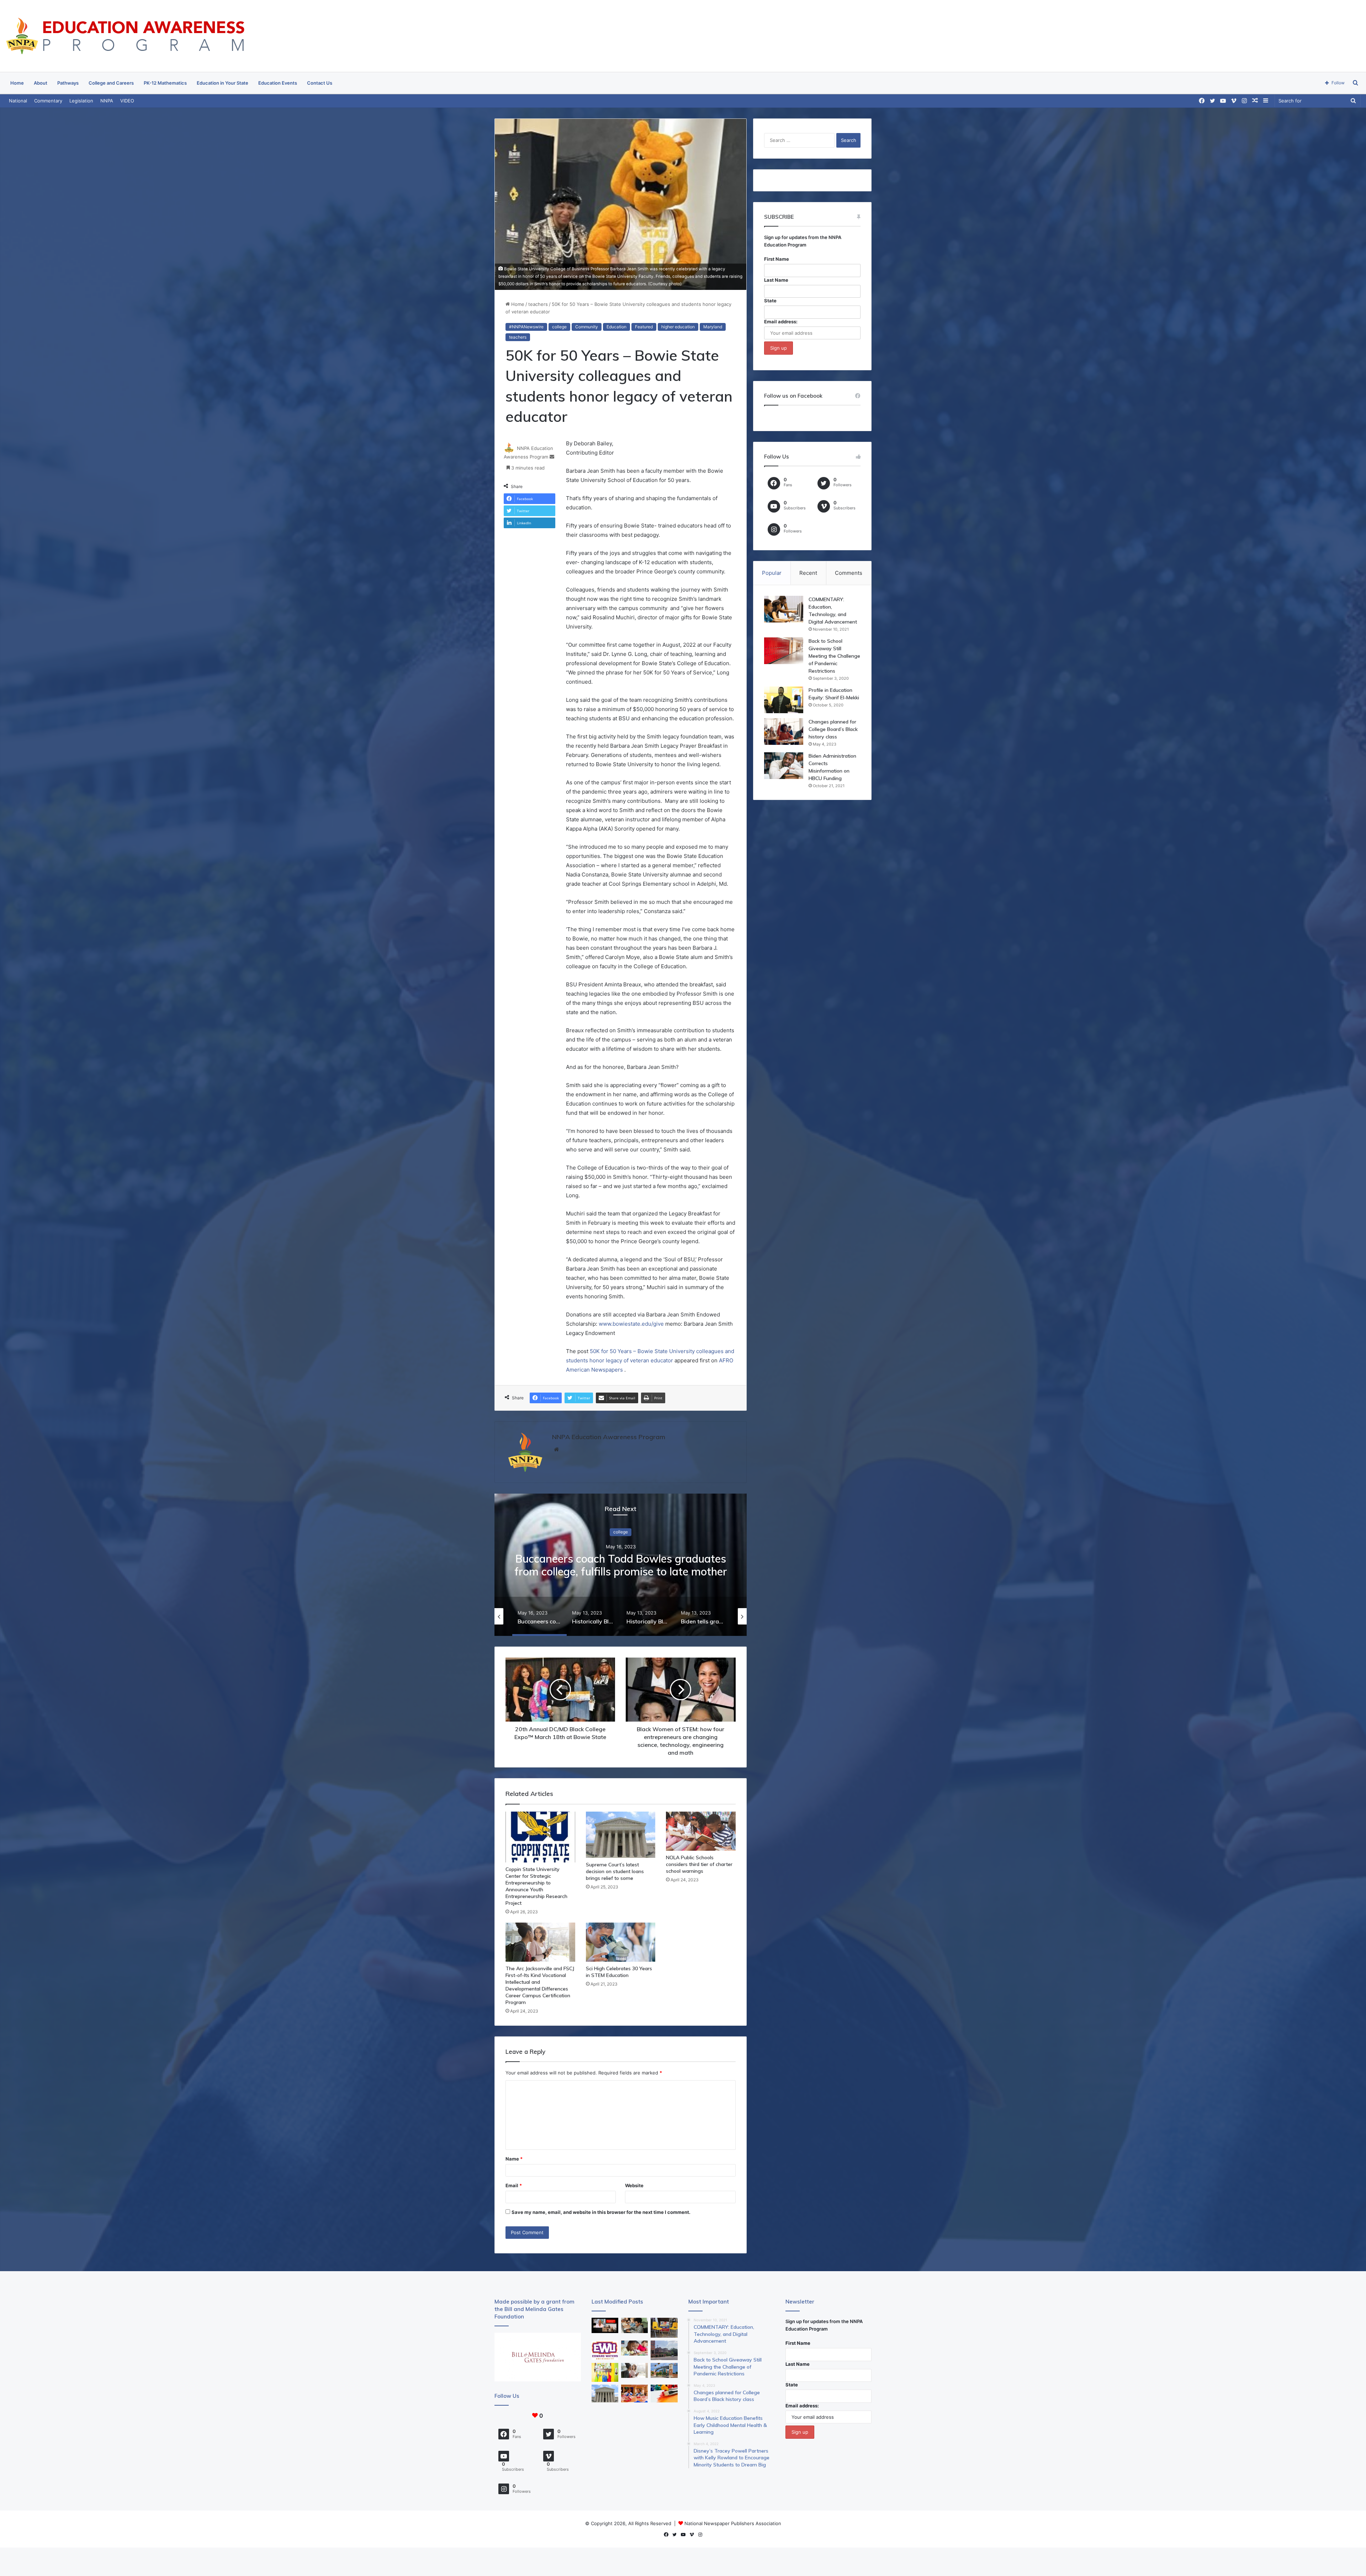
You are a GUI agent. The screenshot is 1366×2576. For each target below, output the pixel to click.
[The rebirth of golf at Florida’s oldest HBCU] (605, 2350)
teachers (538, 304)
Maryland (713, 327)
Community (587, 327)
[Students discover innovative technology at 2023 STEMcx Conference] (634, 2394)
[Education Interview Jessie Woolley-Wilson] (605, 2325)
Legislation (81, 101)
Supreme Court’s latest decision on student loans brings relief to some (615, 1871)
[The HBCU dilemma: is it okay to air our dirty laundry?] (664, 2350)
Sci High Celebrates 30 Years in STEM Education (619, 1972)
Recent (808, 573)
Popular (772, 573)
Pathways (68, 83)
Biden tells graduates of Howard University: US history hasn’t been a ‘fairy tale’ (621, 1571)
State (770, 301)
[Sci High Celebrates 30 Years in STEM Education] (621, 1942)
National (18, 101)
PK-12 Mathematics (165, 83)
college (559, 327)
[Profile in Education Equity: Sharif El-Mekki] (784, 700)
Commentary (48, 101)
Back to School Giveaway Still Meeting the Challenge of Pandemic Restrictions (834, 656)
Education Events (278, 83)
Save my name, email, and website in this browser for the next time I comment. (601, 2212)
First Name (777, 259)
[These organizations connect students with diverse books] (664, 2328)
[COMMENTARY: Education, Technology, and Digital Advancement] (784, 609)
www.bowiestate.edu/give (631, 1324)
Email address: (781, 322)
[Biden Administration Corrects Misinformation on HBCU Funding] (784, 766)
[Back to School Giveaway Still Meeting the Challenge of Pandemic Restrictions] (784, 651)
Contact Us (320, 83)
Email (514, 2185)
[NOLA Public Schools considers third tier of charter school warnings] (701, 1831)
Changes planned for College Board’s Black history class (833, 729)
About (41, 83)
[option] (621, 1565)
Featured (644, 327)
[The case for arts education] (605, 2372)
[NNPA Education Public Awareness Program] (125, 36)
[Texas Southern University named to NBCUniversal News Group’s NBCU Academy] (664, 2371)
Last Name (776, 280)
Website (634, 2185)
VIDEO (127, 101)
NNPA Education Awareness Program (609, 1437)
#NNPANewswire (526, 327)
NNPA (107, 101)
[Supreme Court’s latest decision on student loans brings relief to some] (621, 1835)
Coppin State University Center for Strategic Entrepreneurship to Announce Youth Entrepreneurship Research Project (536, 1886)
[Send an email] (552, 457)
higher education (678, 327)
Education (616, 327)
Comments (849, 573)
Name (514, 2159)
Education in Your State (223, 83)
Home (17, 83)
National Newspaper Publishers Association (733, 2523)
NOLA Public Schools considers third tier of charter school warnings (699, 1864)
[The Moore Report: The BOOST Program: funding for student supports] (634, 2348)
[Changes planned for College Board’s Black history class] (784, 732)
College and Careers (111, 83)
